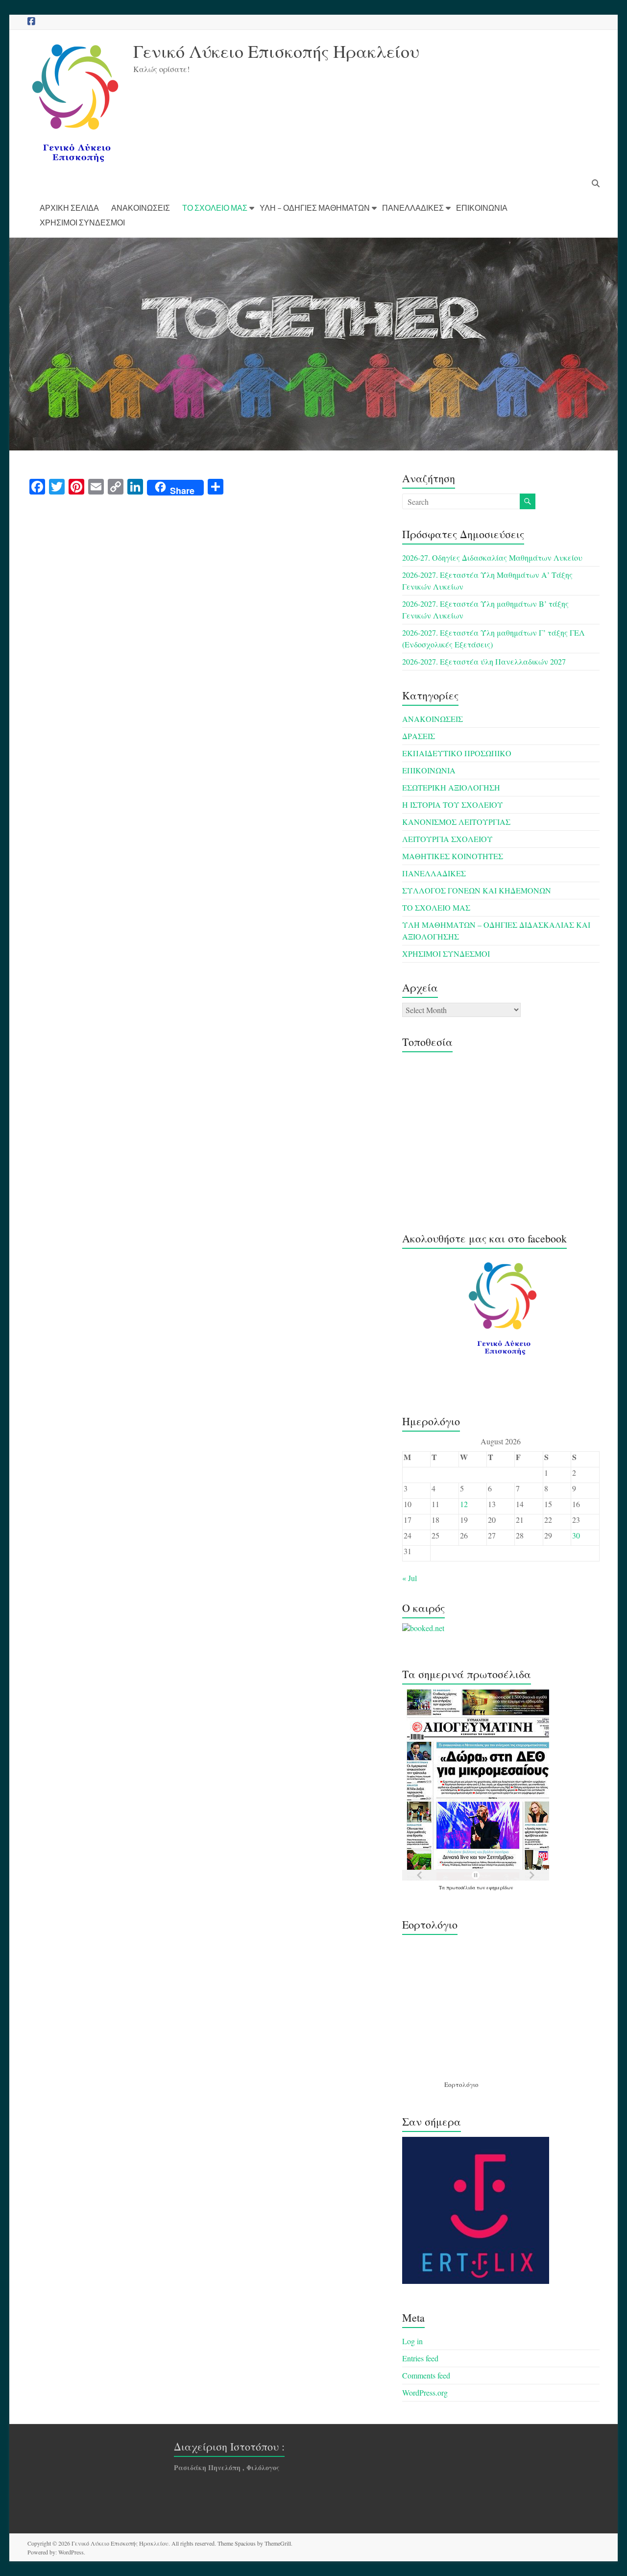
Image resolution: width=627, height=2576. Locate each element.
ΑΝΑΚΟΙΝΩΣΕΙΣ (141, 208)
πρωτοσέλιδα (461, 1887)
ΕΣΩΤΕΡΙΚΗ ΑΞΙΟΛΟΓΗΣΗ (451, 787)
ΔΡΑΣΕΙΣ (419, 736)
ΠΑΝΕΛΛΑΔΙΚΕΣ (413, 208)
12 (464, 1504)
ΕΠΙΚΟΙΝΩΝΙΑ (482, 208)
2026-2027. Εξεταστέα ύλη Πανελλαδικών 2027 (484, 661)
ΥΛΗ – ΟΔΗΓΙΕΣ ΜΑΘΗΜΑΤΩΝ (315, 208)
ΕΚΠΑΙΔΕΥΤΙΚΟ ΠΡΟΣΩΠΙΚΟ (457, 753)
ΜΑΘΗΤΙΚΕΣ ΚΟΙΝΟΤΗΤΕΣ (453, 856)
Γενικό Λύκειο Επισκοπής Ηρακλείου (276, 51)
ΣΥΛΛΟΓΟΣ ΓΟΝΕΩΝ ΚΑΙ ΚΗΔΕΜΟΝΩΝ (477, 890)
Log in (412, 2341)
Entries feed (420, 2358)
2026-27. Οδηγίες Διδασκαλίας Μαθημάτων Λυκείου (492, 557)
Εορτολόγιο (461, 2084)
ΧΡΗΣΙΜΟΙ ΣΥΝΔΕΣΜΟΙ (82, 222)
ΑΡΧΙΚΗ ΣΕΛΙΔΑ (69, 208)
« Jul (410, 1578)
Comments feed (426, 2375)
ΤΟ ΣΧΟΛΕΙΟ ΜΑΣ (215, 208)
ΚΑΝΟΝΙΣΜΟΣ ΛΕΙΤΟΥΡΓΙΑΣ (456, 822)
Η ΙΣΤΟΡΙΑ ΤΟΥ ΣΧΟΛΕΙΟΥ (453, 805)
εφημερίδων (500, 1887)
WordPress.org (425, 2392)
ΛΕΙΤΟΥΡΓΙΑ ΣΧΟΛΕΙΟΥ (447, 839)
